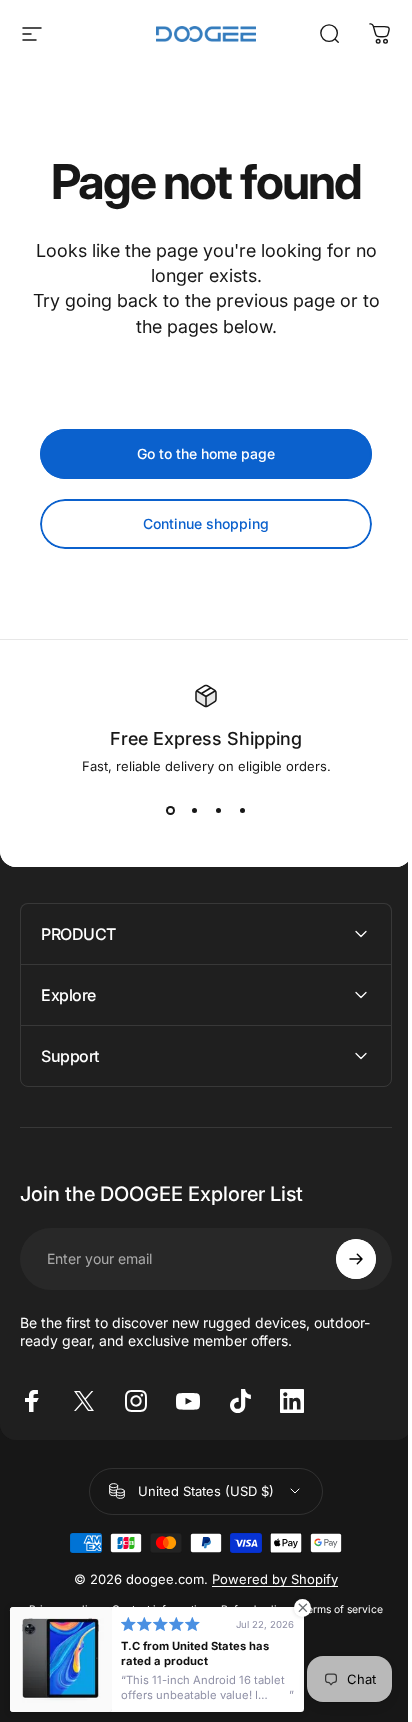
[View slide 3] (218, 810)
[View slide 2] (194, 810)
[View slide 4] (242, 810)
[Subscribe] (341, 1259)
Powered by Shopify (268, 1579)
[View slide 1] (170, 810)
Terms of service (335, 1609)
